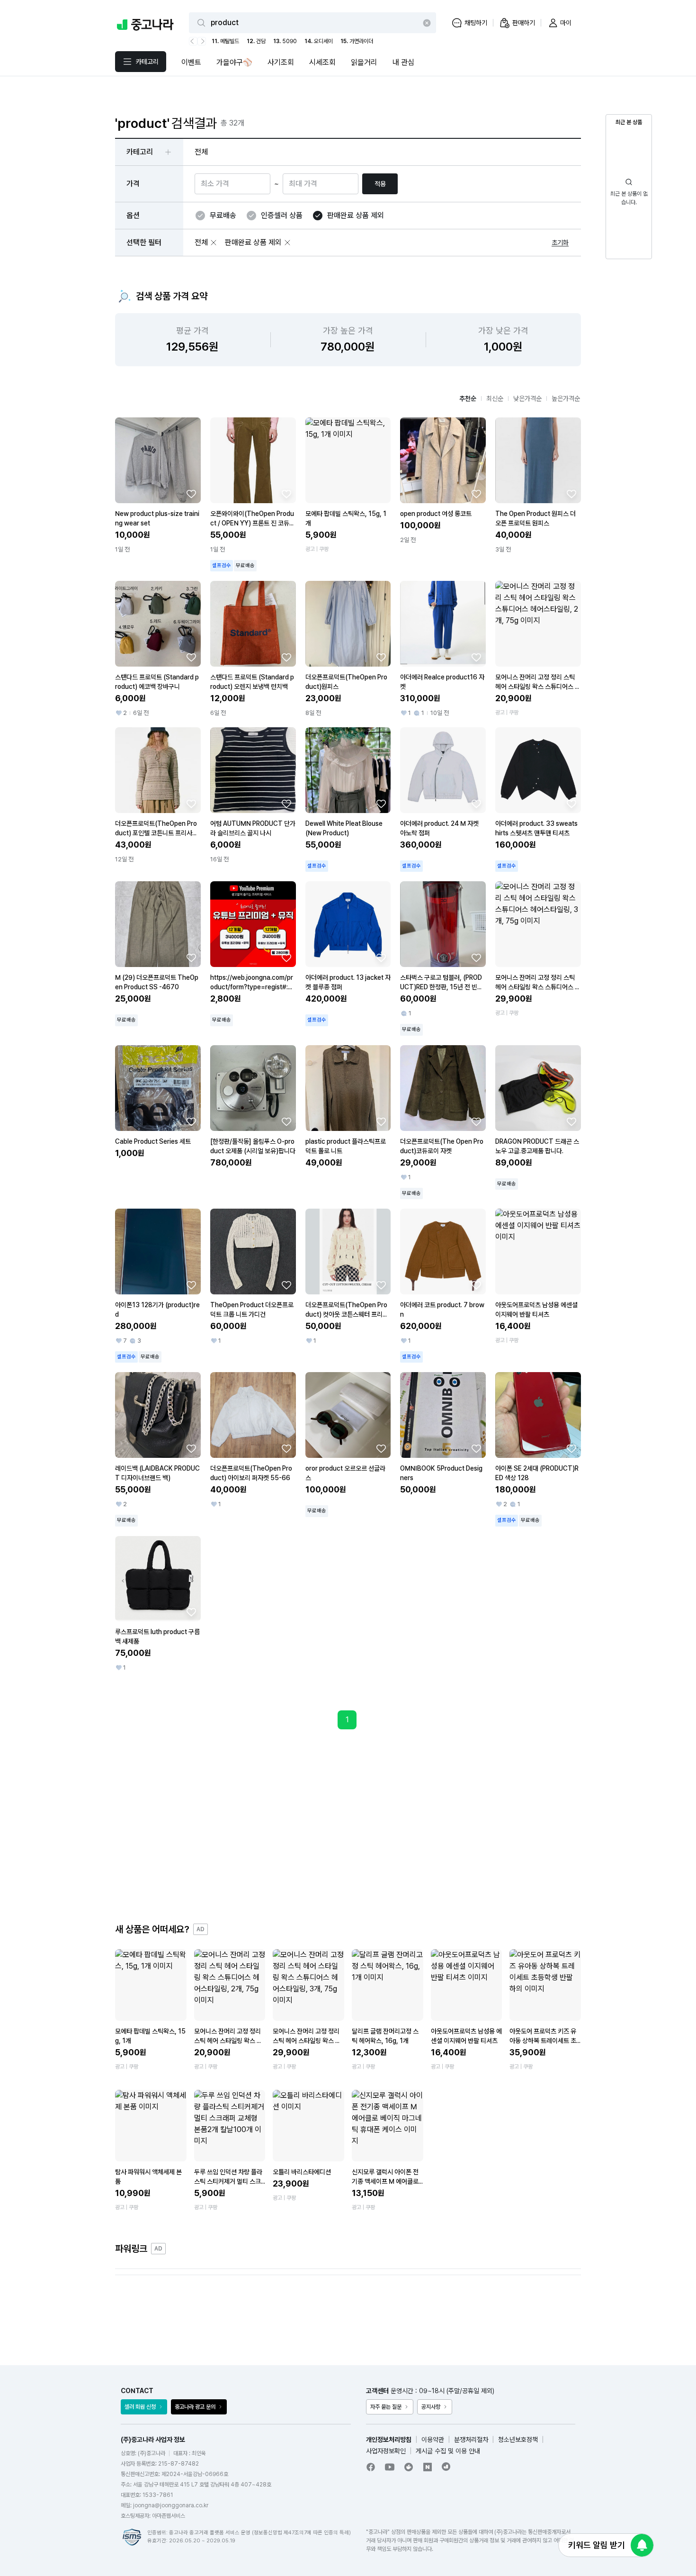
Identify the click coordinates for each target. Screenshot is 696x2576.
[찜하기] (191, 494)
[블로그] (428, 2467)
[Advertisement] (348, 1826)
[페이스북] (371, 2467)
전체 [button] (201, 152)
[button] (214, 243)
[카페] (409, 2467)
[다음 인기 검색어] (202, 41)
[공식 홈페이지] (446, 2467)
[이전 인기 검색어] (193, 41)
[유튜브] (390, 2467)
